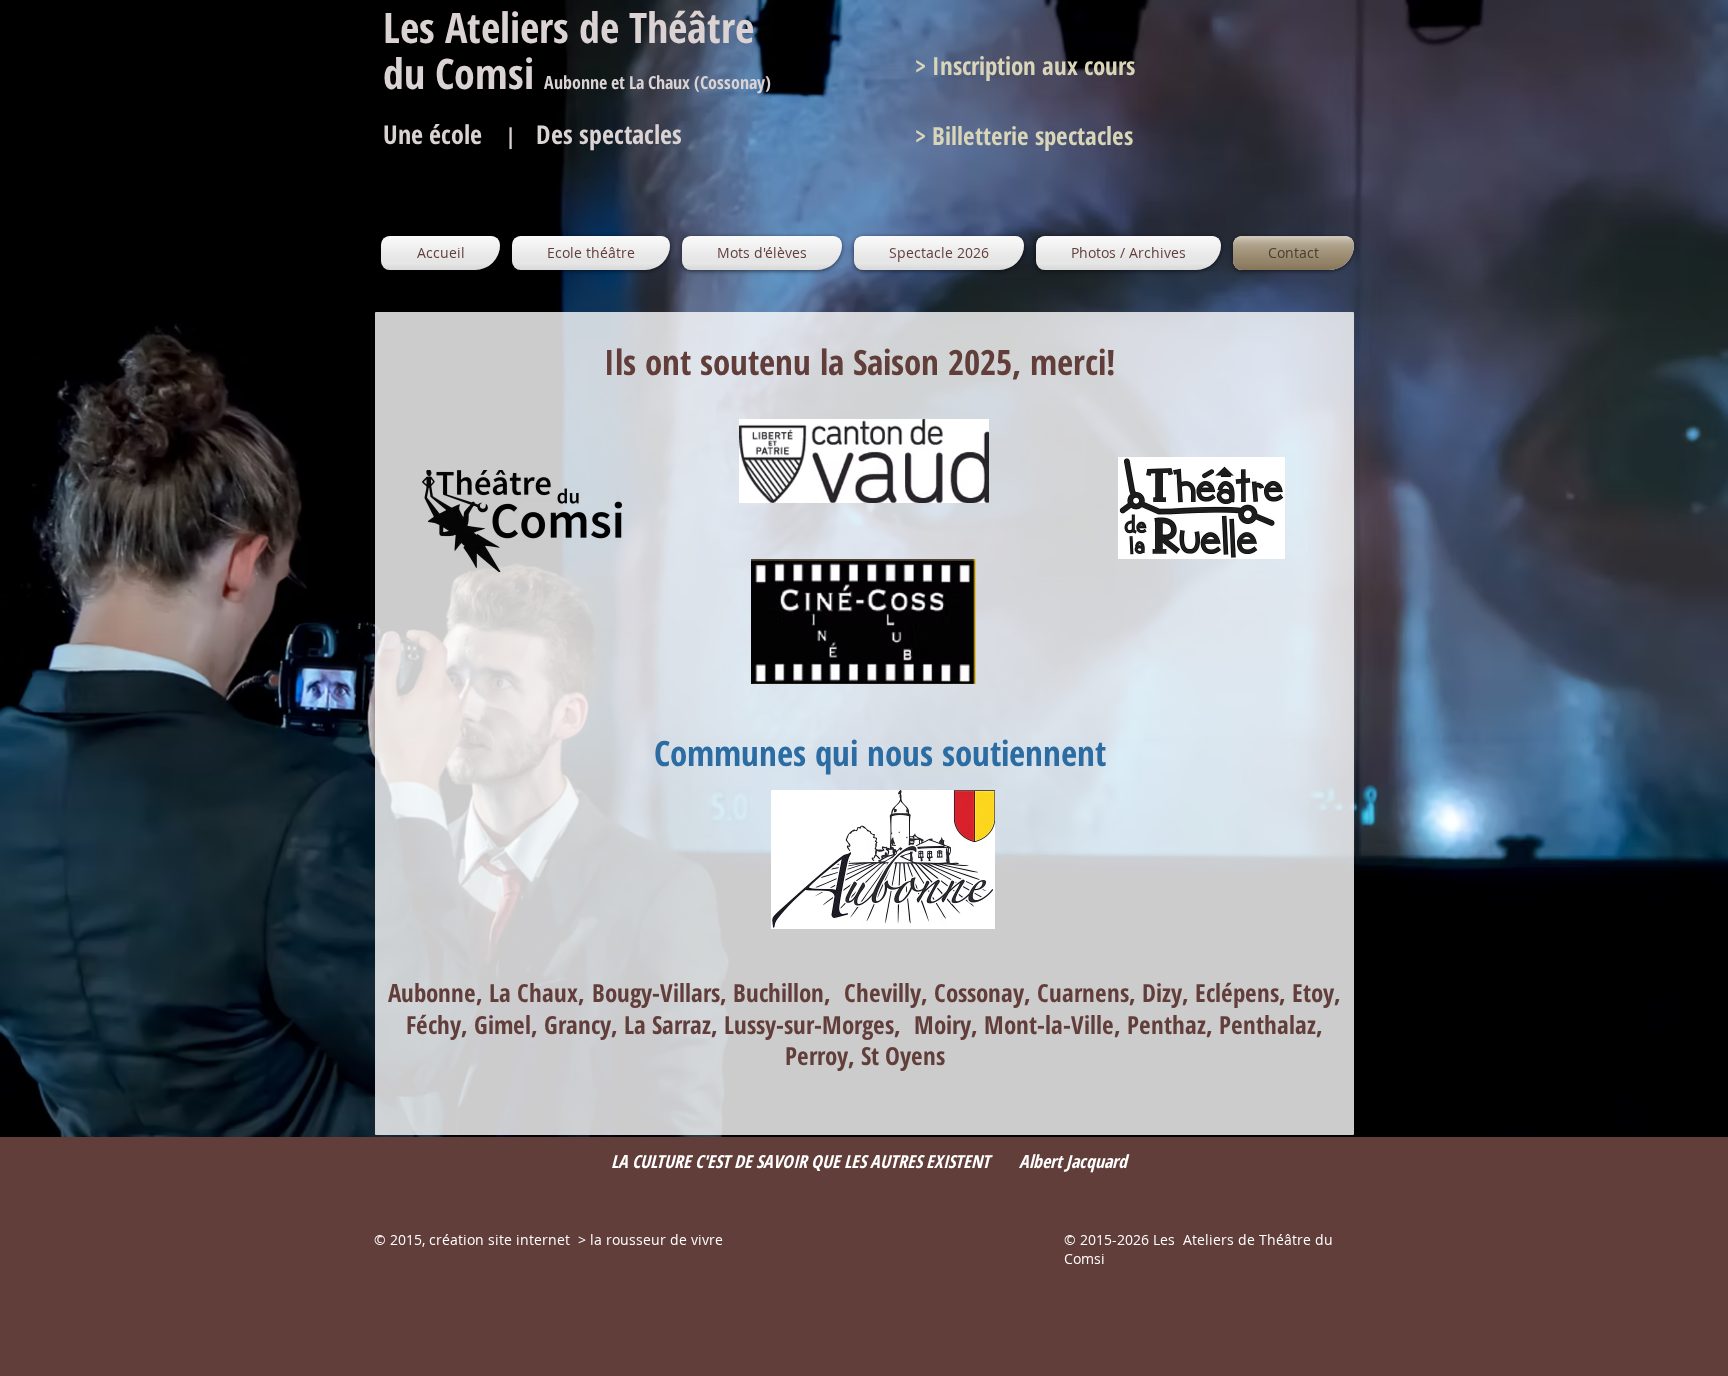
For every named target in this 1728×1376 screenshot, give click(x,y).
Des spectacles (609, 134)
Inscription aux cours (1030, 65)
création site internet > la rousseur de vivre (576, 1239)
